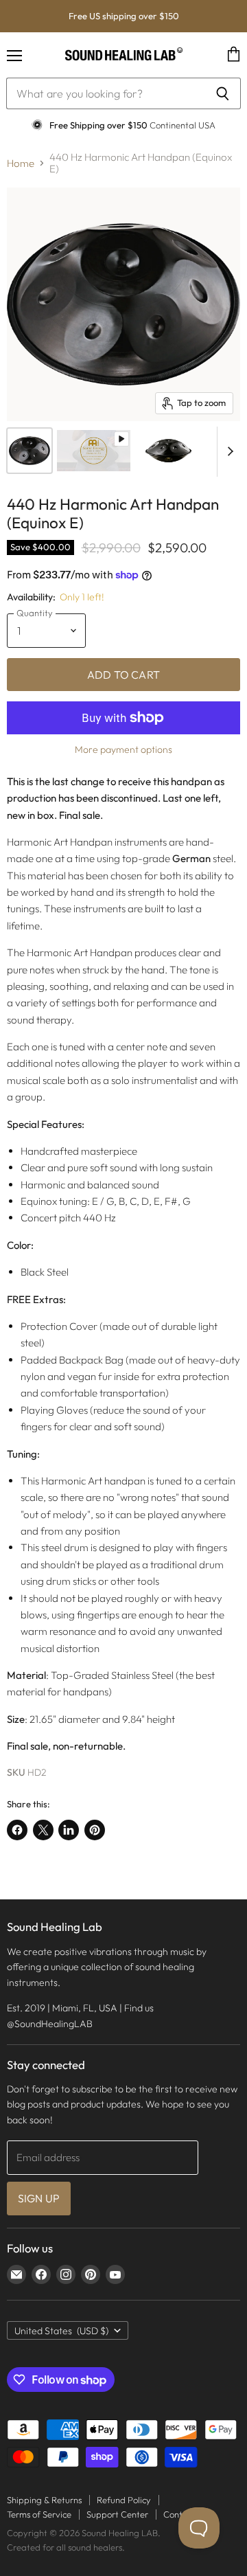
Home (21, 163)
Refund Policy (124, 2500)
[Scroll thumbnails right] (228, 452)
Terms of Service (39, 2514)
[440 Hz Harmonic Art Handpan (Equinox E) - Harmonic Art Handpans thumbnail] (30, 451)
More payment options (123, 749)
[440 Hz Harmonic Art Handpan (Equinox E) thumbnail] (94, 451)
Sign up (39, 2198)
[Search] (223, 93)
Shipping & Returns (44, 2500)
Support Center (117, 2514)
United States (61, 2331)
